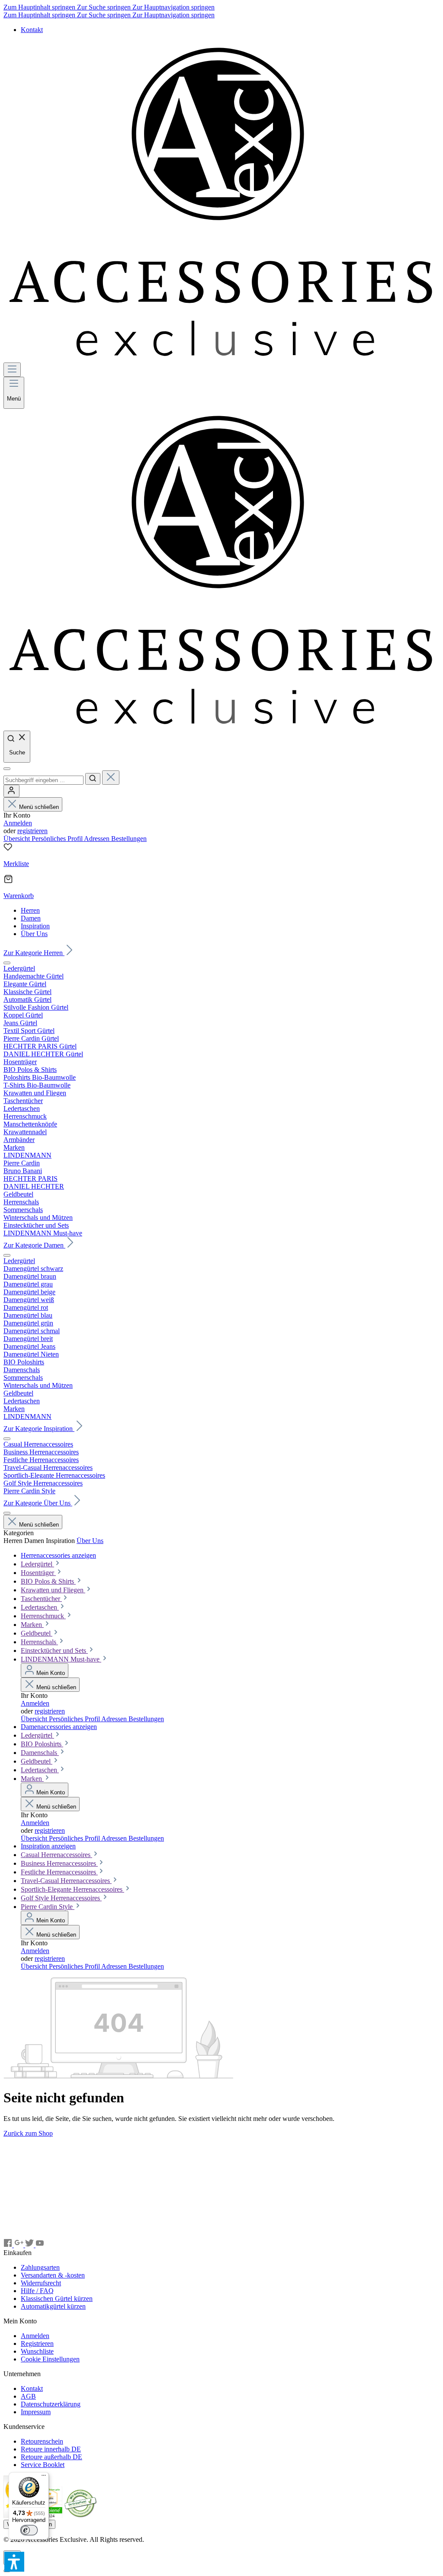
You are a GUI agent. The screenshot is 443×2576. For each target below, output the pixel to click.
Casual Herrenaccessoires (56, 1855)
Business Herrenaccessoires (59, 1863)
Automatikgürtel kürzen (53, 2306)
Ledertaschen (40, 1607)
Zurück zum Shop (28, 2133)
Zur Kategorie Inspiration (39, 1429)
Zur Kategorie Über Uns (38, 1503)
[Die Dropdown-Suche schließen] (111, 778)
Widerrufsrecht (41, 2283)
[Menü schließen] (7, 963)
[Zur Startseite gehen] (221, 358)
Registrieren (37, 2343)
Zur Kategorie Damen (34, 1245)
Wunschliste (37, 2351)
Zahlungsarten (40, 2267)
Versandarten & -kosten (53, 2275)
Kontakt (32, 30)
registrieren (32, 831)
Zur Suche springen (105, 7)
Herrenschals (39, 1642)
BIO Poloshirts (42, 1744)
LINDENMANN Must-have (61, 1659)
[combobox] (43, 780)
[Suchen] (93, 779)
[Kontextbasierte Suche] (7, 769)
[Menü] (12, 370)
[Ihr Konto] (11, 791)
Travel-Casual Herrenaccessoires (66, 1881)
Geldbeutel (37, 1633)
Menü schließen (39, 807)
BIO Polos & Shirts (48, 1581)
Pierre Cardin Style (48, 1907)
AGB (28, 2396)
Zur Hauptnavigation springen (173, 7)
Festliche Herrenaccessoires (59, 1872)
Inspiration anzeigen (48, 1846)
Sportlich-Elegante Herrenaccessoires (72, 1889)
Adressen (98, 839)
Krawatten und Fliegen (53, 1590)
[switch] (29, 2530)
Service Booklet (43, 2465)
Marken (32, 1625)
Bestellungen (129, 839)
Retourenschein (42, 2441)
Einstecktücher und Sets (54, 1651)
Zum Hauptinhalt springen (40, 7)
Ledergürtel (37, 1564)
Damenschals (40, 1753)
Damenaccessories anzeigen (59, 1727)
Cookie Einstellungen (50, 2359)
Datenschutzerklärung (51, 2404)
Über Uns (90, 1541)
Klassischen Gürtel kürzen (57, 2299)
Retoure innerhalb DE (51, 2449)
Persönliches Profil (58, 839)
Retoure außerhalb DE (51, 2457)
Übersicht (18, 839)
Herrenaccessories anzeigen (58, 1555)
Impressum (36, 2412)
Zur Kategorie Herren (34, 953)
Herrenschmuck (43, 1616)
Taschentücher (41, 1599)
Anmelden (18, 823)
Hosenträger (38, 1573)
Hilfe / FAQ (37, 2291)
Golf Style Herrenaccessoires (61, 1898)
